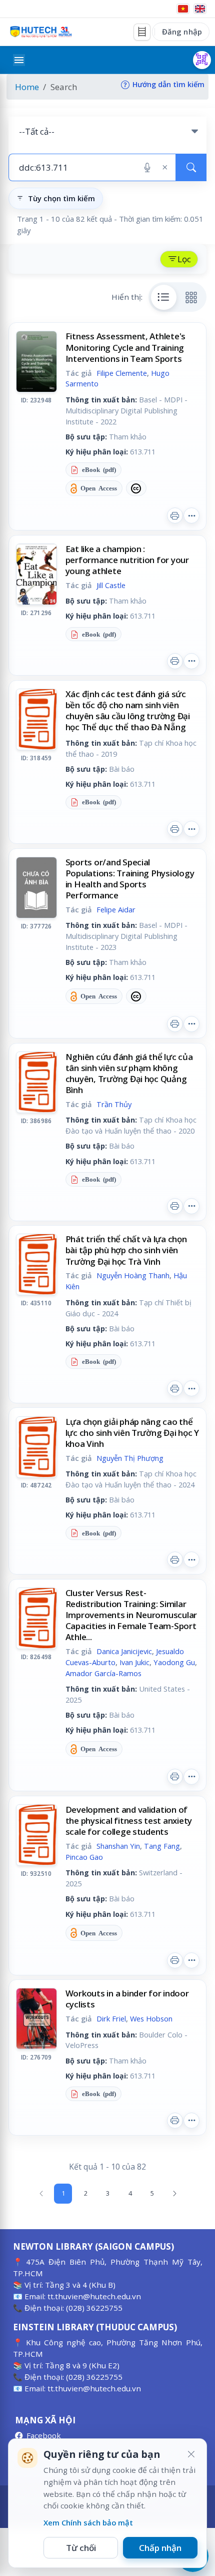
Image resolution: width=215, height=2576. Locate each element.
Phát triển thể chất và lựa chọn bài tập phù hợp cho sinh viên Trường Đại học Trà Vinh (126, 1250)
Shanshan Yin (118, 1846)
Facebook (44, 2435)
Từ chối (81, 2548)
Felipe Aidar (116, 909)
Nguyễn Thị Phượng (130, 1458)
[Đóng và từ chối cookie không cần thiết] (191, 2454)
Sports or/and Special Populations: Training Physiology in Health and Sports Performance (130, 879)
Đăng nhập (182, 32)
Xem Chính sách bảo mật (88, 2522)
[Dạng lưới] (191, 297)
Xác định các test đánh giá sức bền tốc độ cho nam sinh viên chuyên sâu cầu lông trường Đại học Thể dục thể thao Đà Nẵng (128, 710)
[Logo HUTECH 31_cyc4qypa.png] (41, 32)
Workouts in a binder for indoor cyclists (127, 1999)
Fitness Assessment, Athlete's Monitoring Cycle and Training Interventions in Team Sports (126, 347)
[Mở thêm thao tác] (191, 516)
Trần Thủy (114, 1104)
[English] (200, 9)
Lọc (184, 259)
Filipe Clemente (122, 373)
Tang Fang (162, 1846)
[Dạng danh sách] (164, 297)
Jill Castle (111, 585)
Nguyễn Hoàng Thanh (133, 1275)
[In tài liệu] (175, 516)
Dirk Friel (111, 2018)
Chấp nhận (160, 2548)
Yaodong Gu (174, 1662)
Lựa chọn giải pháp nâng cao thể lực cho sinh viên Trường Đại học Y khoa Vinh (132, 1433)
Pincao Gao (84, 1857)
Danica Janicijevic (124, 1651)
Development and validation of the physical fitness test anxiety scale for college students (129, 1821)
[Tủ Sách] (142, 32)
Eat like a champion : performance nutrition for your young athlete (127, 560)
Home (27, 87)
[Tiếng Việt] (183, 9)
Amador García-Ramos (103, 1673)
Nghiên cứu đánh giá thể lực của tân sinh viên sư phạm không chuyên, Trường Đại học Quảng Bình (129, 1073)
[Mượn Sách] (202, 60)
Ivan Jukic (134, 1662)
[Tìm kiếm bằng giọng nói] (147, 168)
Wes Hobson (151, 2018)
